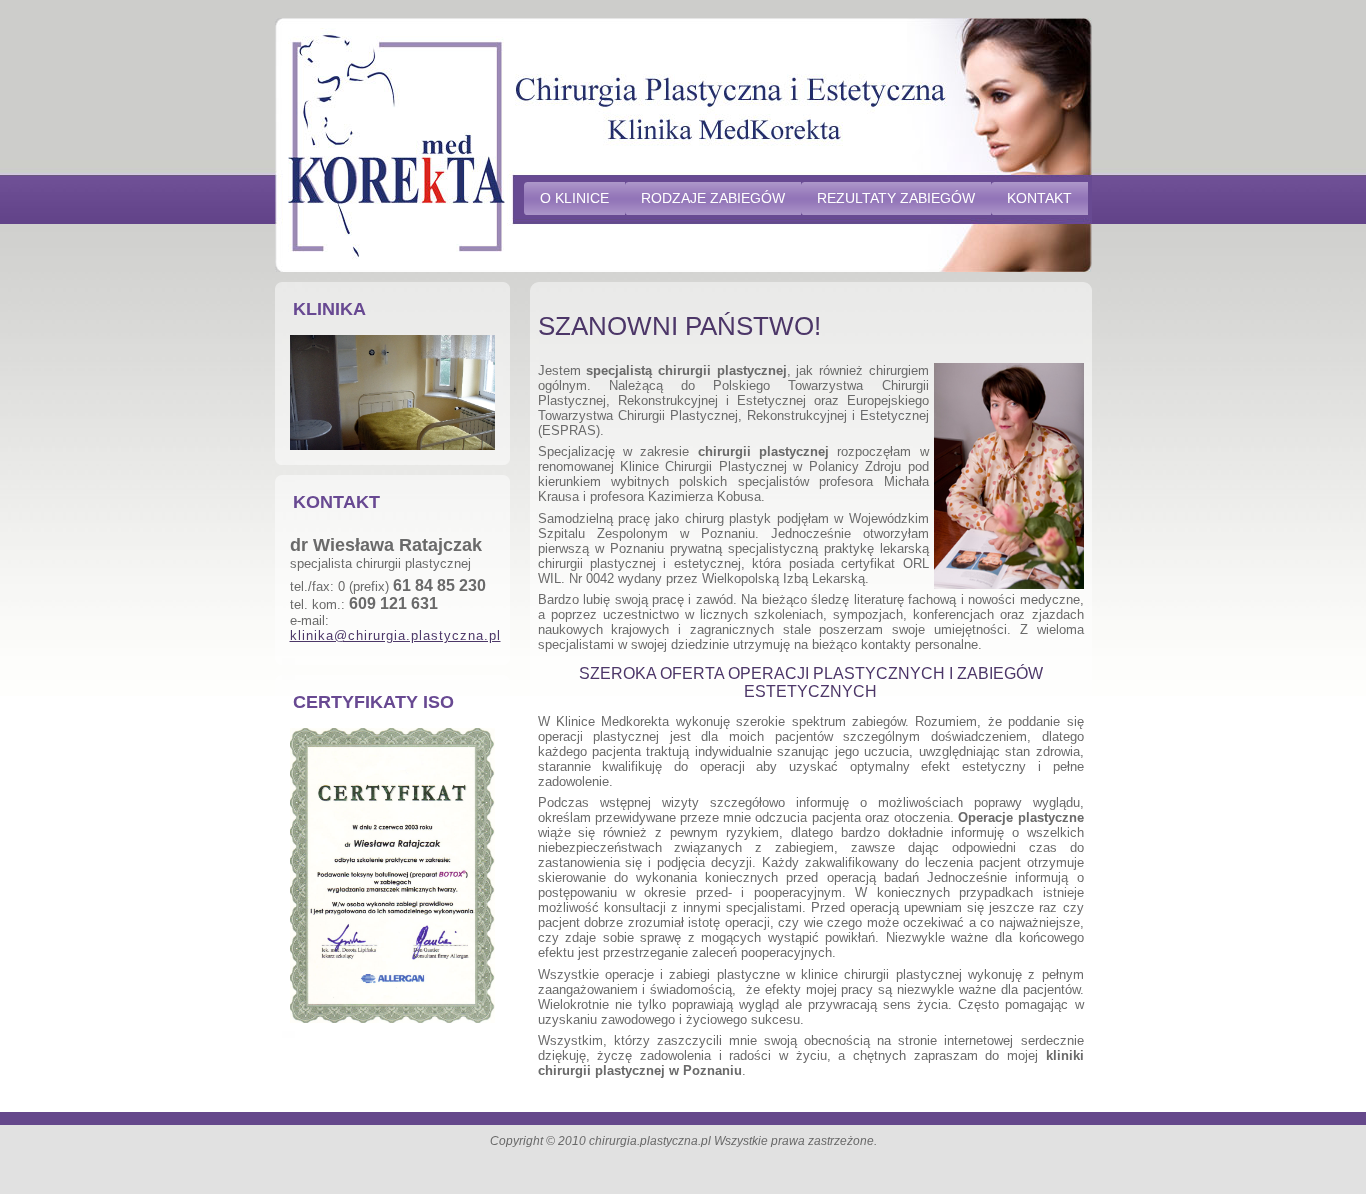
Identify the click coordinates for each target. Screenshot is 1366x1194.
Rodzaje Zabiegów (713, 198)
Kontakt (1039, 198)
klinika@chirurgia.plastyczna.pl (395, 635)
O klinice (574, 198)
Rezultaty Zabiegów (896, 198)
